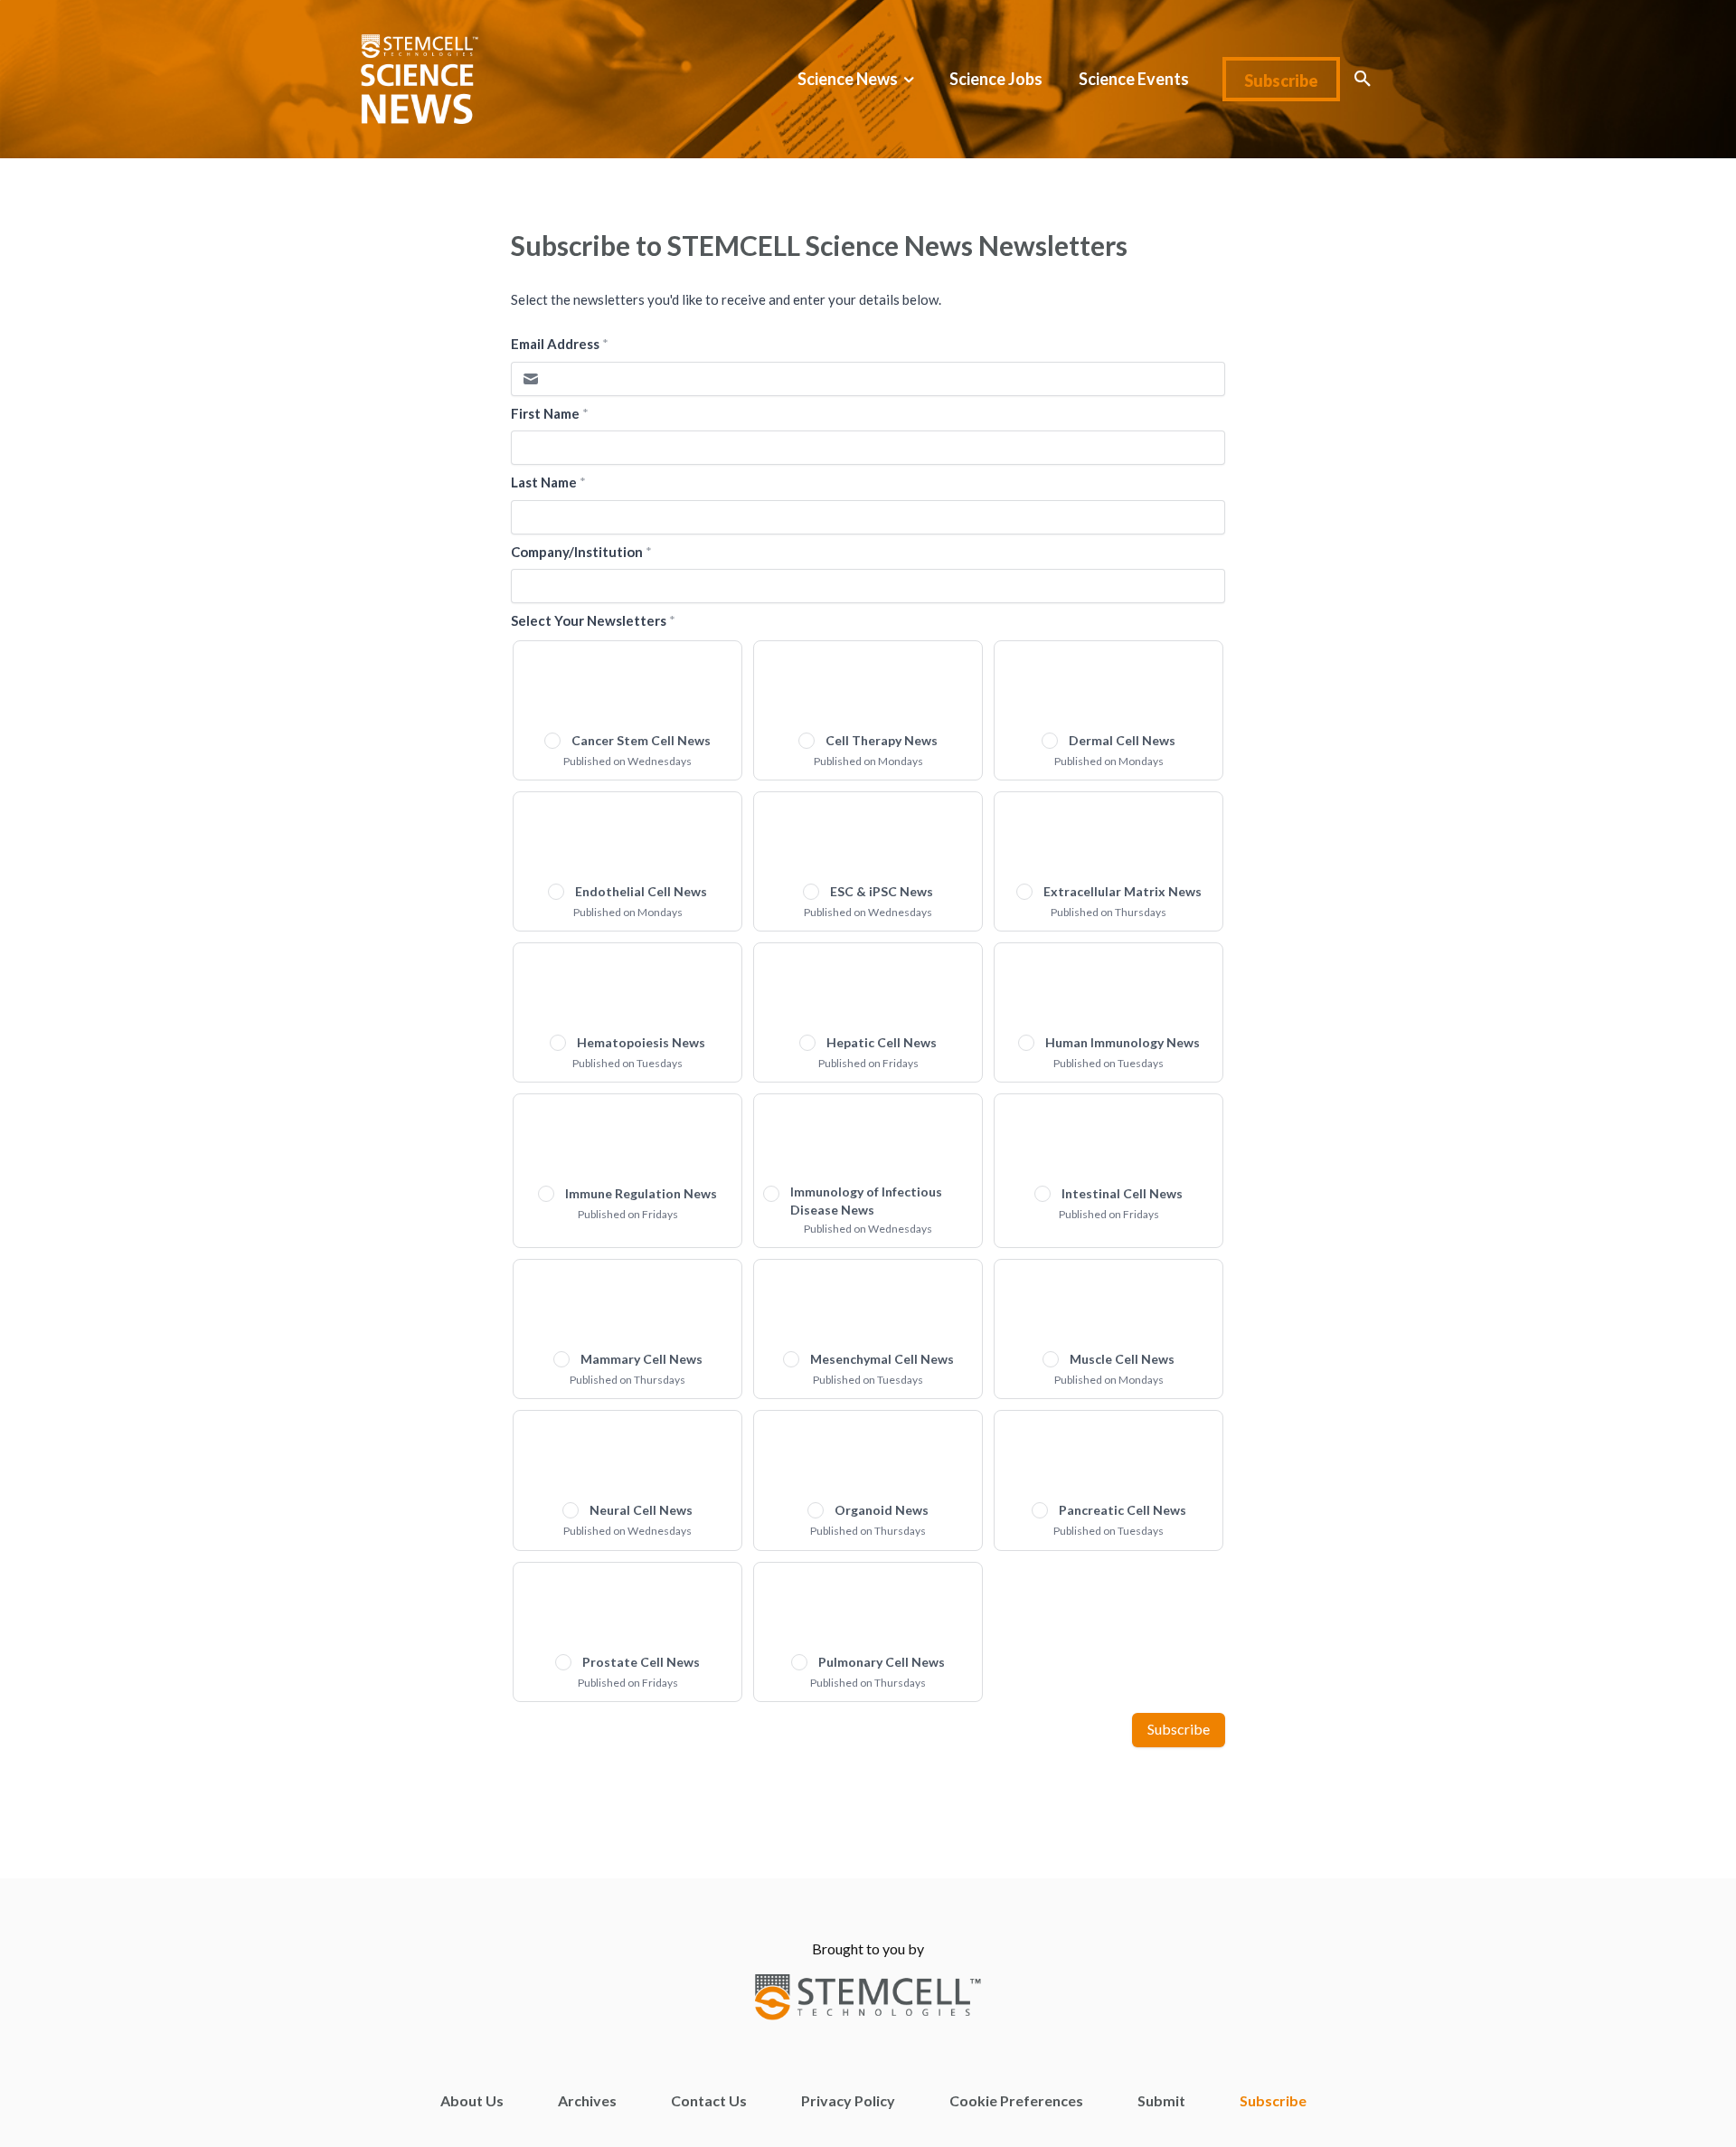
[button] (1363, 79)
